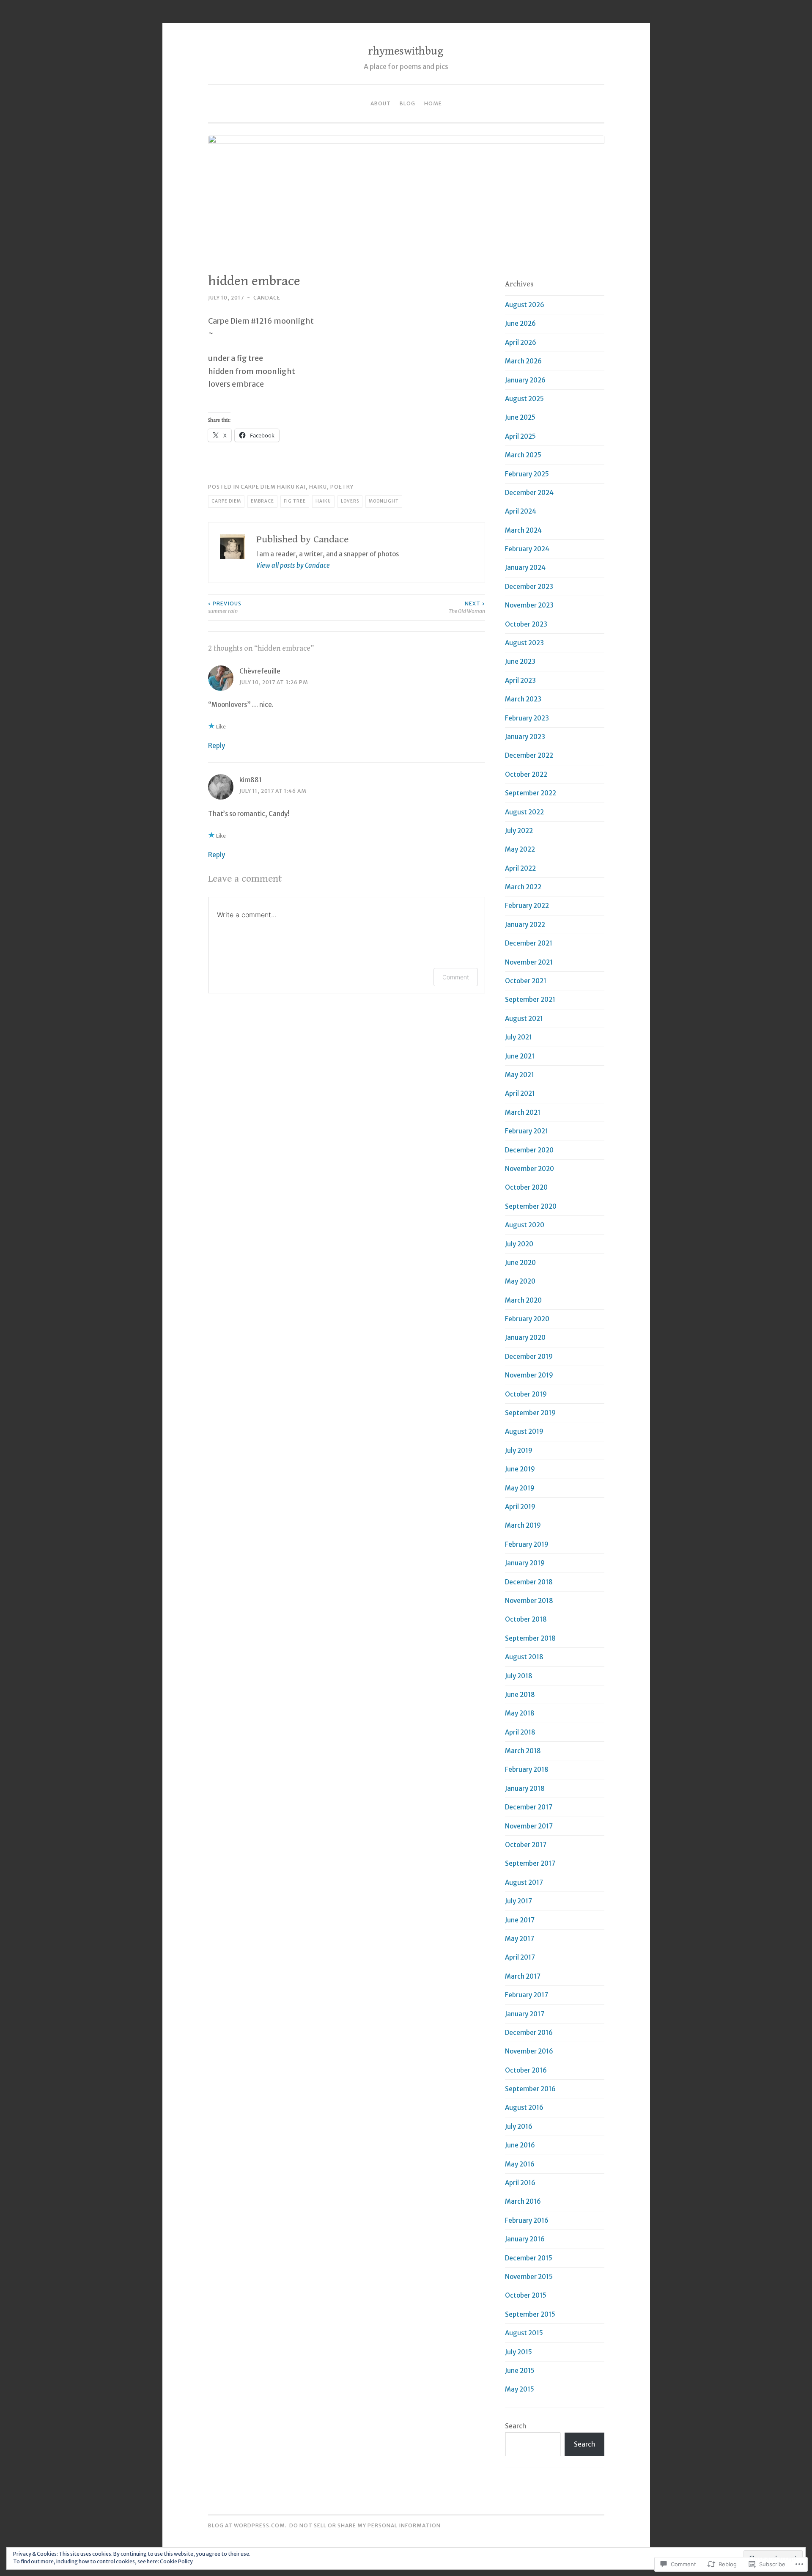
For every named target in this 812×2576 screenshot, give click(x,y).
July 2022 (519, 831)
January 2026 (525, 380)
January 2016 (525, 2239)
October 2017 (526, 1845)
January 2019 (525, 1563)
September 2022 (531, 793)
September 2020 (531, 1206)
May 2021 (520, 1075)
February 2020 (527, 1319)
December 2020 (529, 1150)
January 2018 (525, 1788)
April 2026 (521, 342)
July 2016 (519, 2127)
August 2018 (524, 1657)
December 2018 (529, 1582)
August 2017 (524, 1882)
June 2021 (520, 1056)
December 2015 (529, 2258)
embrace (262, 501)
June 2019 (520, 1469)
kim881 (251, 780)
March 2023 (523, 699)
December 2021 (529, 943)
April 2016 (520, 2183)
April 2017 (520, 1957)
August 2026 (525, 305)
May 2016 (520, 2164)
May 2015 (520, 2389)
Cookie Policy (176, 2561)
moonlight (384, 501)
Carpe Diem (226, 501)
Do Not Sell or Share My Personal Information (365, 2525)
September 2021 (530, 999)
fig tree (295, 501)
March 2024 (523, 530)
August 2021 (524, 1019)
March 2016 (523, 2201)
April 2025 (520, 436)
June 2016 (520, 2145)
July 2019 (519, 1450)
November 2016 (529, 2051)
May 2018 (520, 1713)
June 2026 (520, 323)
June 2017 (520, 1920)
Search (516, 2426)
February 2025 (527, 474)
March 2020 (523, 1300)
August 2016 (524, 2107)
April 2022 (520, 868)
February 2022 (527, 906)
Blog (407, 103)
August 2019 (524, 1431)
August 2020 (525, 1225)
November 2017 (529, 1826)
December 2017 (529, 1807)
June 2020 (520, 1263)
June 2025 (520, 417)
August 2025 (524, 399)
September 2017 (530, 1863)
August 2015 (524, 2333)
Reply (217, 746)
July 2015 (518, 2352)
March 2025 (523, 455)
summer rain (225, 607)
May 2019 (520, 1488)
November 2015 (529, 2277)
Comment (456, 977)
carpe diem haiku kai (273, 487)
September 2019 (530, 1413)
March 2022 (523, 887)
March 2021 (523, 1112)
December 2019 (529, 1357)
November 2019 (529, 1375)
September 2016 (530, 2089)
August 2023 (524, 643)
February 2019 (527, 1544)
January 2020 (525, 1337)
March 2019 (523, 1525)
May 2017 (520, 1939)
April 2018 (520, 1732)
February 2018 (527, 1769)
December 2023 (529, 587)
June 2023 (520, 661)
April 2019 (520, 1507)
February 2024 (527, 549)
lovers (350, 501)
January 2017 (525, 2014)
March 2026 (523, 361)
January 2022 (525, 925)
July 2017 (518, 1901)
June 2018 (520, 1695)
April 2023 (520, 680)
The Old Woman (467, 607)
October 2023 (526, 624)
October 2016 (526, 2070)
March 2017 (523, 1976)
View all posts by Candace (293, 565)
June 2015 (520, 2371)
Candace (267, 298)
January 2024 (525, 568)
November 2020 (529, 1169)
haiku (318, 487)
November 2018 (529, 1601)
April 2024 (521, 511)
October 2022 (526, 774)
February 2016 (527, 2220)
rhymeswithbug (406, 51)
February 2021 (527, 1131)
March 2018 (523, 1751)
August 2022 (524, 812)
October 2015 (526, 2295)
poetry (342, 487)
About (381, 103)
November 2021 (529, 962)
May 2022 (520, 849)
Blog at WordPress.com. (247, 2525)
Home (433, 103)
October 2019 (526, 1394)
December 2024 (529, 493)
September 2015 (530, 2314)
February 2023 (527, 718)
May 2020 (520, 1281)
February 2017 (527, 1995)
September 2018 (530, 1638)
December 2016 (529, 2033)
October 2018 (526, 1619)
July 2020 (519, 1244)
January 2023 (525, 737)
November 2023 (529, 605)
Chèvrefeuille (260, 671)
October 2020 (526, 1187)
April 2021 (520, 1093)
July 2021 (518, 1037)
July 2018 (519, 1676)
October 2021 (526, 981)
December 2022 (529, 755)
